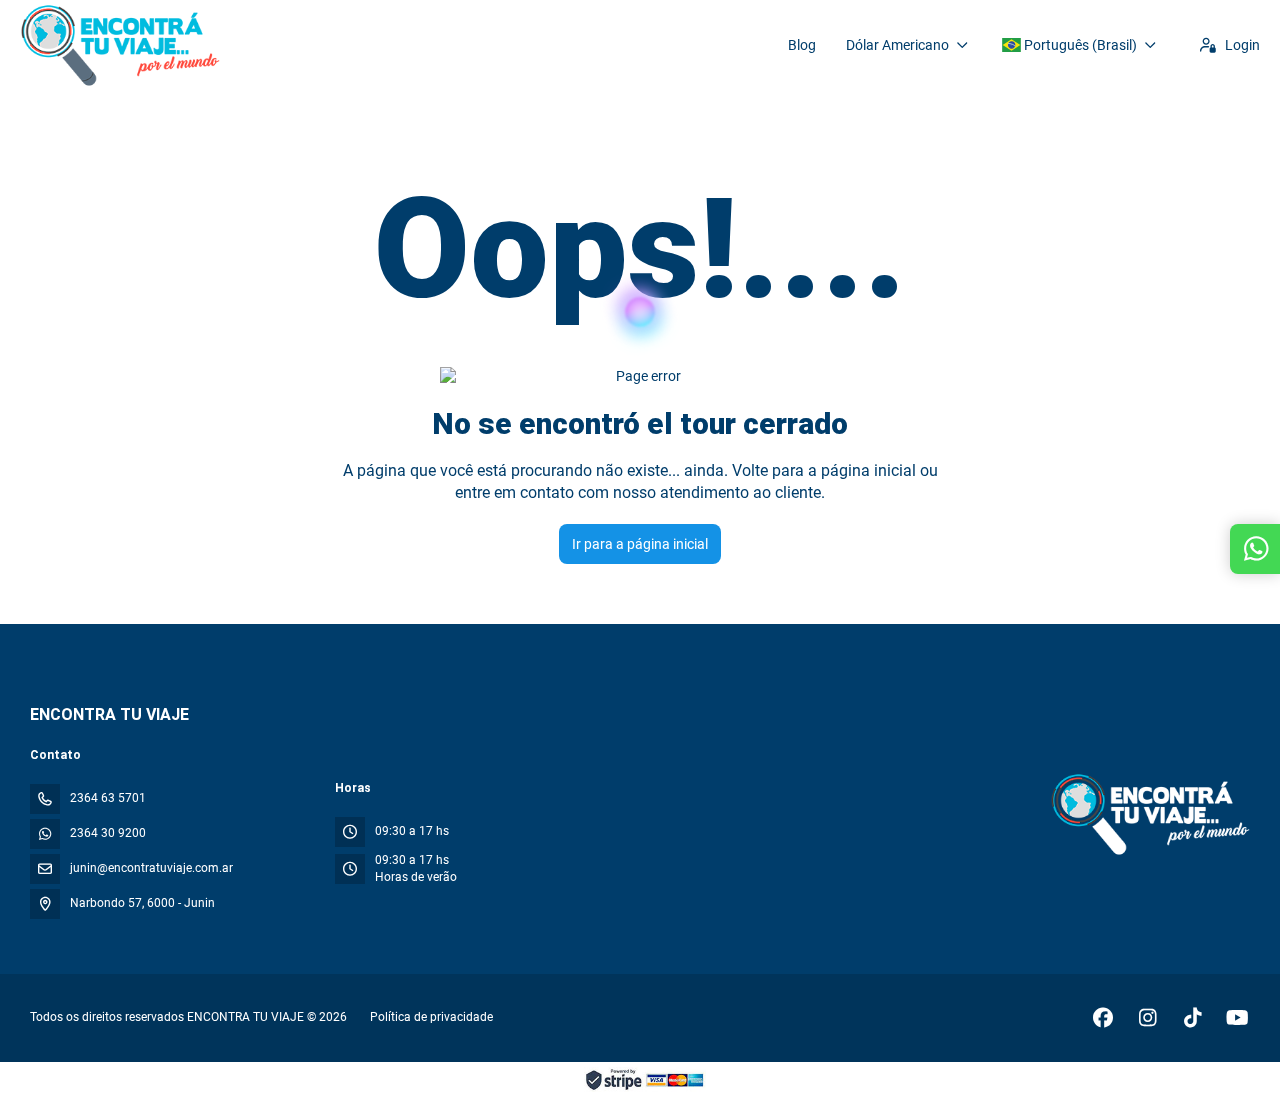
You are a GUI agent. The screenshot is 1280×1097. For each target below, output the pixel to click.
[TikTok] (1192, 1018)
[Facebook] (1102, 1018)
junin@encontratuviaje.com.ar (151, 868)
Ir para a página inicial (640, 544)
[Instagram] (1147, 1018)
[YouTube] (1237, 1018)
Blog (802, 45)
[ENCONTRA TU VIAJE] (1148, 814)
